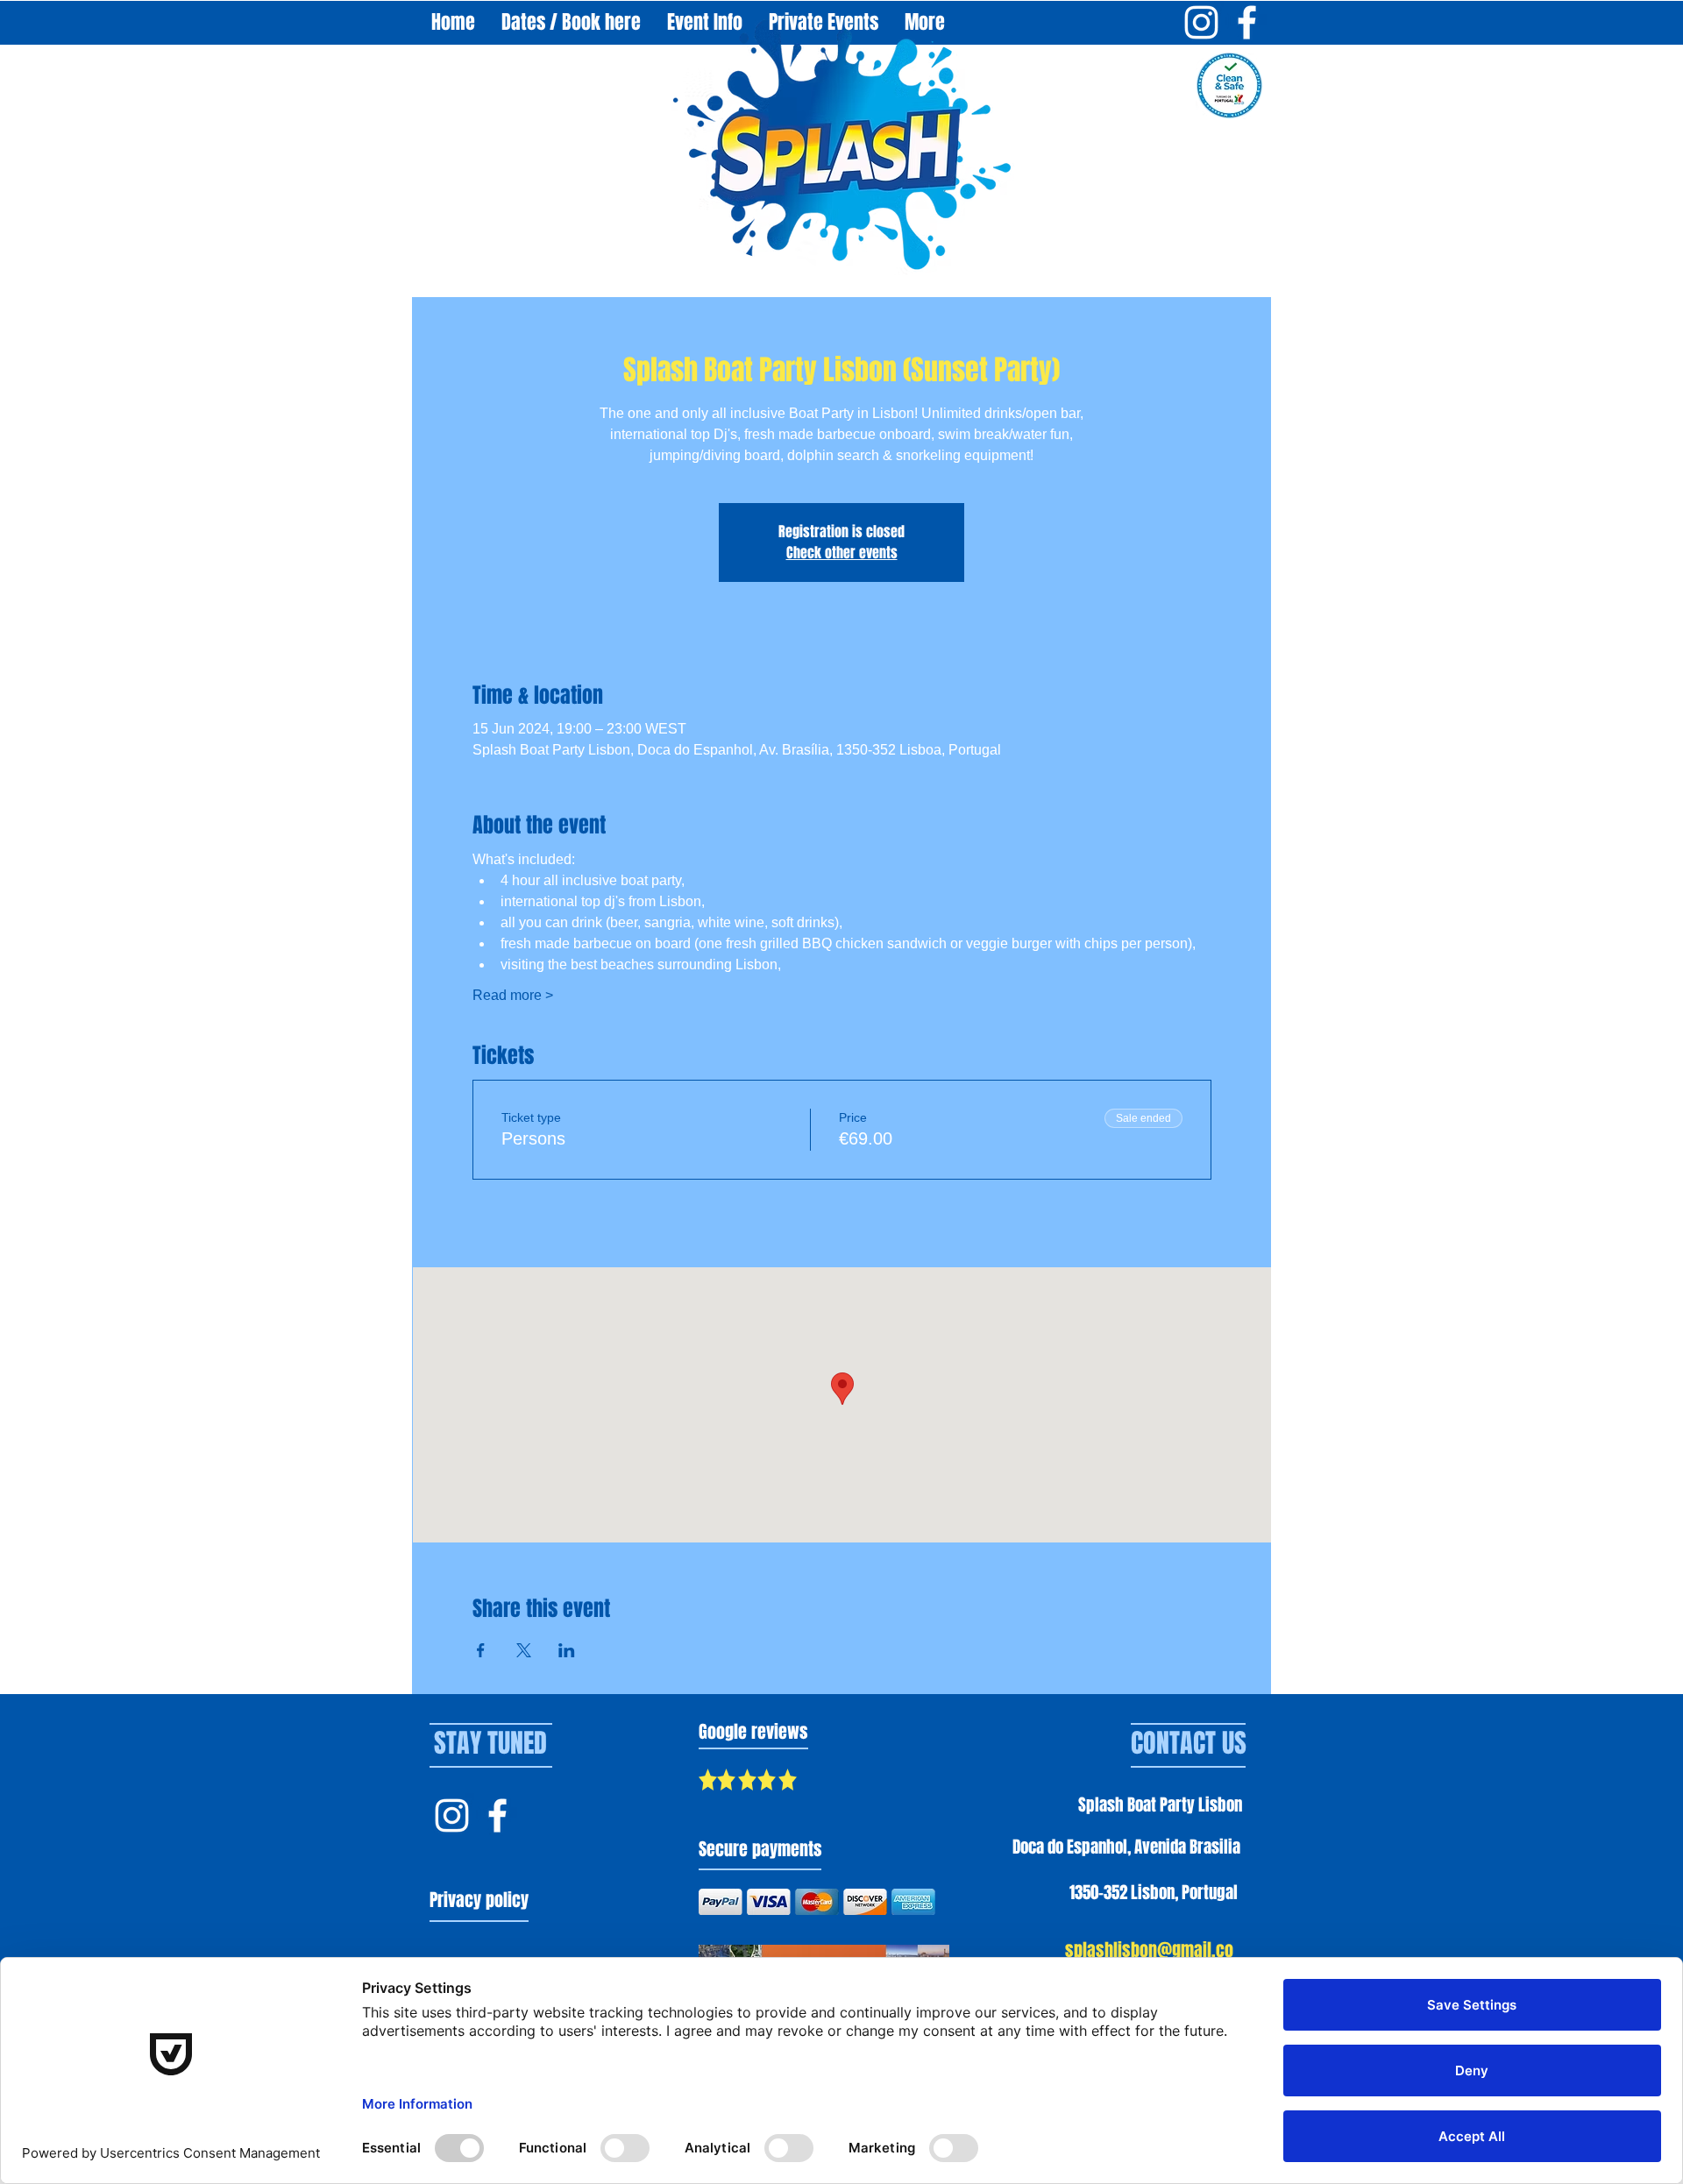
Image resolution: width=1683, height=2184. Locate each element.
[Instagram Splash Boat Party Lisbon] (1201, 22)
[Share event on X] (524, 1650)
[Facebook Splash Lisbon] (497, 1815)
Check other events (842, 553)
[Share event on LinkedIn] (567, 1650)
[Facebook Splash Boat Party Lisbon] (1247, 22)
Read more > (513, 995)
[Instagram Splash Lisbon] (452, 1815)
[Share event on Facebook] (481, 1650)
